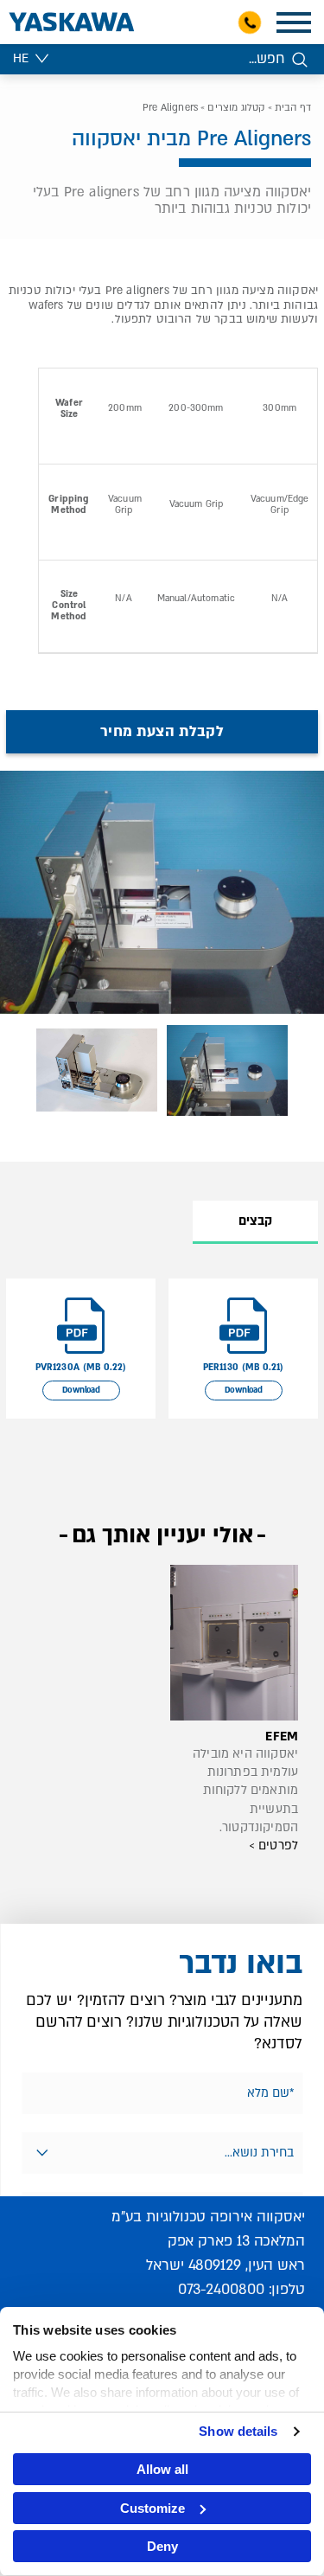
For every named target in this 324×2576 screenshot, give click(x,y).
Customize (152, 2508)
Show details (238, 2431)
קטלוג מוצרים (236, 108)
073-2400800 (221, 2289)
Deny (162, 2546)
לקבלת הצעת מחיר (162, 731)
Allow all (162, 2469)
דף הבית (293, 108)
